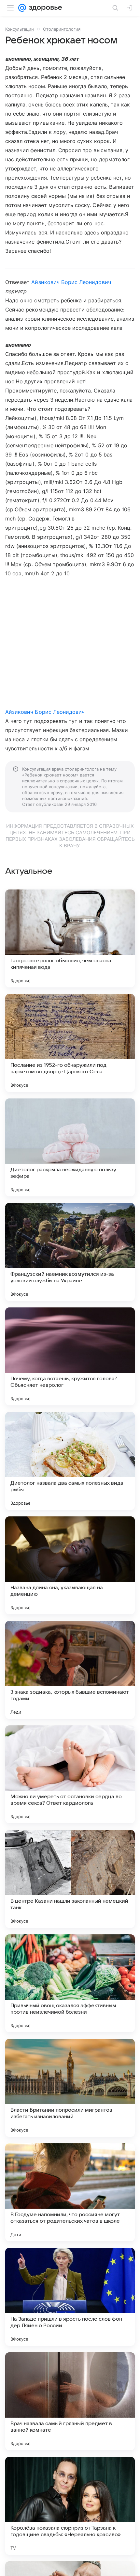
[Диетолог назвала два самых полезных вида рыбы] (70, 1461)
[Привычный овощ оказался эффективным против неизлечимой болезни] (70, 1983)
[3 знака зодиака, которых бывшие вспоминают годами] (70, 1670)
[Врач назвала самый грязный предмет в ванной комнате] (70, 2401)
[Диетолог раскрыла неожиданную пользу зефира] (70, 1147)
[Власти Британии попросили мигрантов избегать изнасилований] (70, 2088)
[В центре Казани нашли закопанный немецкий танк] (70, 1879)
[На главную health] (44, 8)
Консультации (20, 29)
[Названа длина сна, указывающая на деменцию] (70, 1565)
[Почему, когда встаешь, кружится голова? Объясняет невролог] (70, 1356)
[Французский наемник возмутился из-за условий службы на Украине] (70, 1252)
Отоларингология (62, 29)
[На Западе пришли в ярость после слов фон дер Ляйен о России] (70, 2297)
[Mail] (22, 8)
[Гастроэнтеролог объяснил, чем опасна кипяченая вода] (70, 938)
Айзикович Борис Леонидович (71, 282)
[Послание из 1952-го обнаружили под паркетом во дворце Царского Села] (70, 1043)
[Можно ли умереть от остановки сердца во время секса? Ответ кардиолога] (70, 1774)
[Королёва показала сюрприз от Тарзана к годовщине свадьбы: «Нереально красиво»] (70, 2506)
